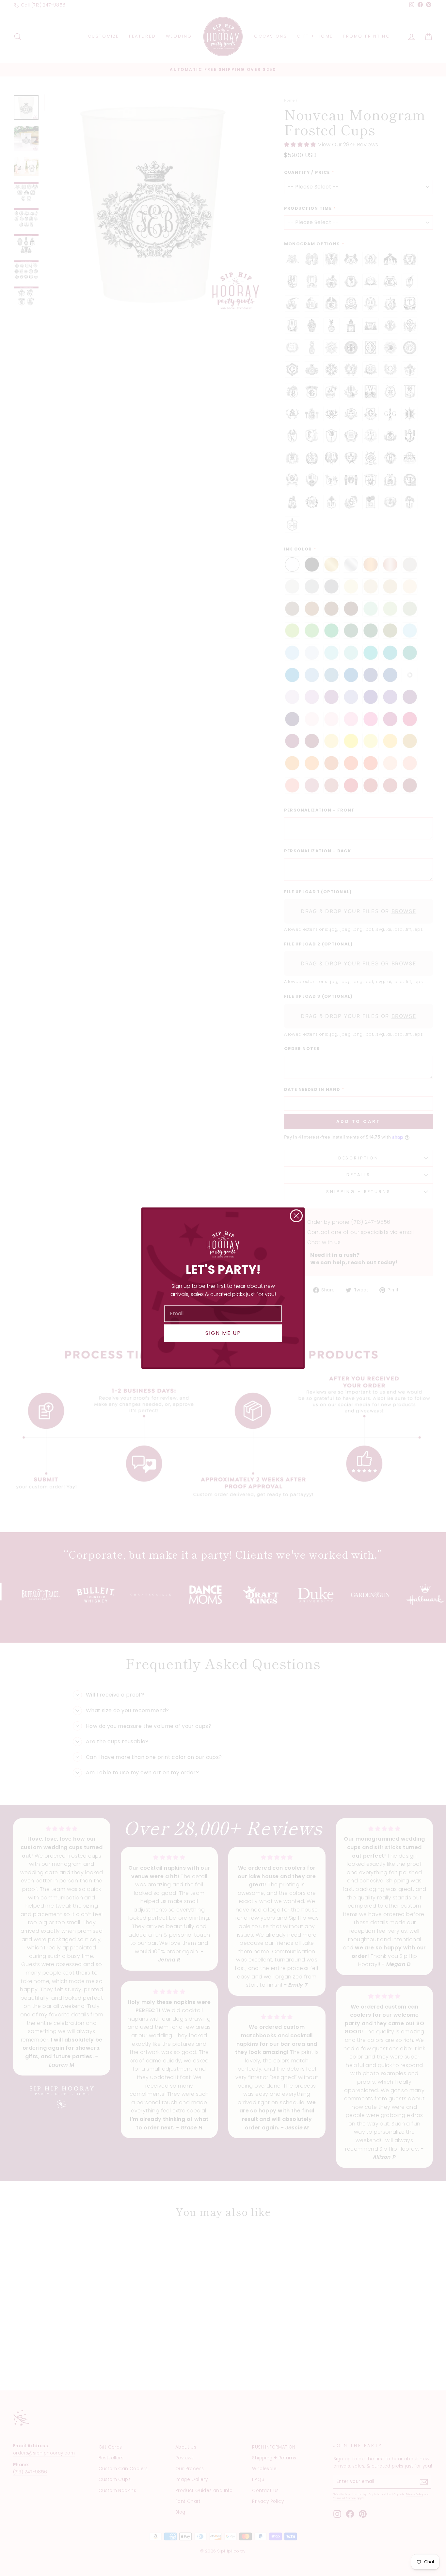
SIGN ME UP (223, 1333)
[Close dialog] (296, 1216)
